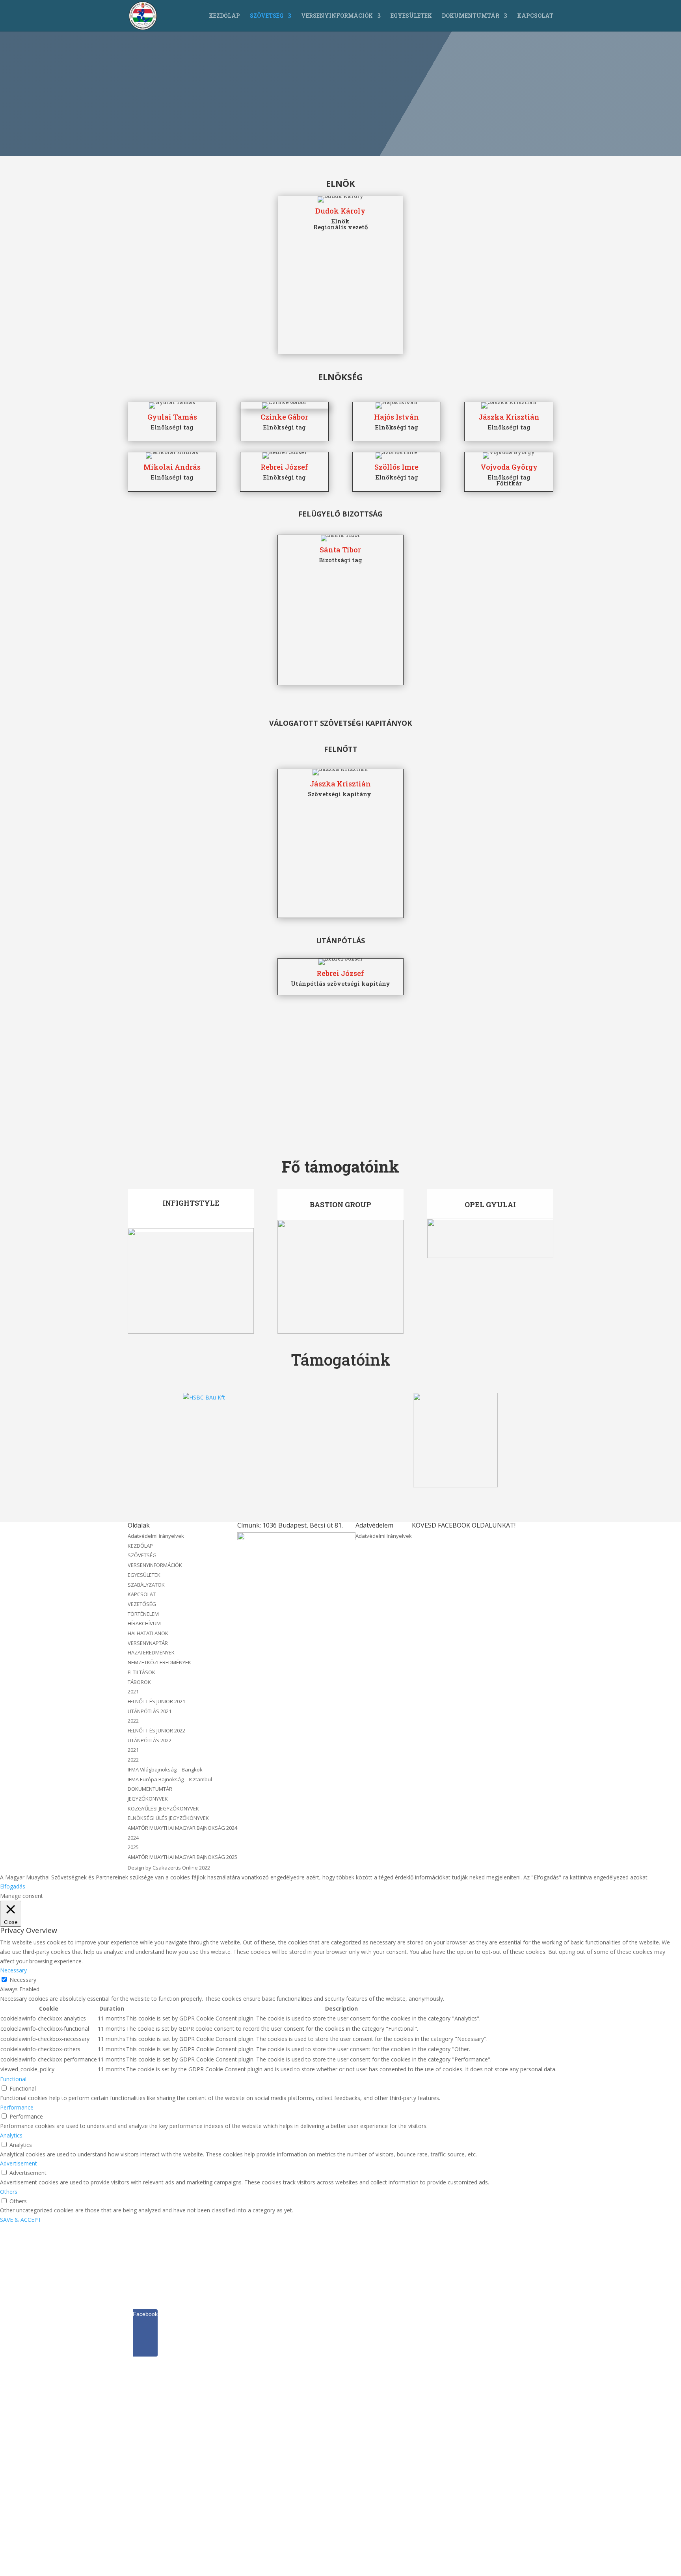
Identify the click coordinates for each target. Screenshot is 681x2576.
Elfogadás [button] (13, 1886)
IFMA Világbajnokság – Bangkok (165, 1769)
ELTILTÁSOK (141, 1672)
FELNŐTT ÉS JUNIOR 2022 (156, 1730)
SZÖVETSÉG (267, 16)
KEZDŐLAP (224, 16)
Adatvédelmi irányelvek (156, 1536)
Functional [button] (13, 2079)
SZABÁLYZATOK (146, 1585)
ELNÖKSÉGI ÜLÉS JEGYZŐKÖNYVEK (168, 1818)
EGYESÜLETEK (411, 16)
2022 (133, 1721)
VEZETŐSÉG (142, 1604)
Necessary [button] (13, 1970)
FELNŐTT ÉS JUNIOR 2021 (156, 1701)
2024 (133, 1838)
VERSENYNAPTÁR (148, 1643)
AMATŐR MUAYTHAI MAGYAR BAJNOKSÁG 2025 (182, 1857)
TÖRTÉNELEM (143, 1614)
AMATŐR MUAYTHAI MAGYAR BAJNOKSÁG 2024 (182, 1828)
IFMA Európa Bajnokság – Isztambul (170, 1779)
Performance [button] (17, 2107)
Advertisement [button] (19, 2163)
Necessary (23, 1980)
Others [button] (9, 2192)
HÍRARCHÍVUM (144, 1623)
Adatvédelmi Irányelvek (384, 1536)
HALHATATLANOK (148, 1633)
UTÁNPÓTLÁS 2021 (150, 1711)
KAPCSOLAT (535, 16)
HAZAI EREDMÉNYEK (151, 1652)
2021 (133, 1691)
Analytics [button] (11, 2135)
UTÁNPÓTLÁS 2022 (150, 1740)
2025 (133, 1847)
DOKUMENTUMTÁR (471, 16)
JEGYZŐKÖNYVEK (148, 1799)
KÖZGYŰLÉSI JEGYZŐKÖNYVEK (163, 1808)
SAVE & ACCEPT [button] (21, 2220)
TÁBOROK (139, 1682)
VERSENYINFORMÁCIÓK (337, 16)
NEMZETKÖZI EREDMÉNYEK (159, 1662)
